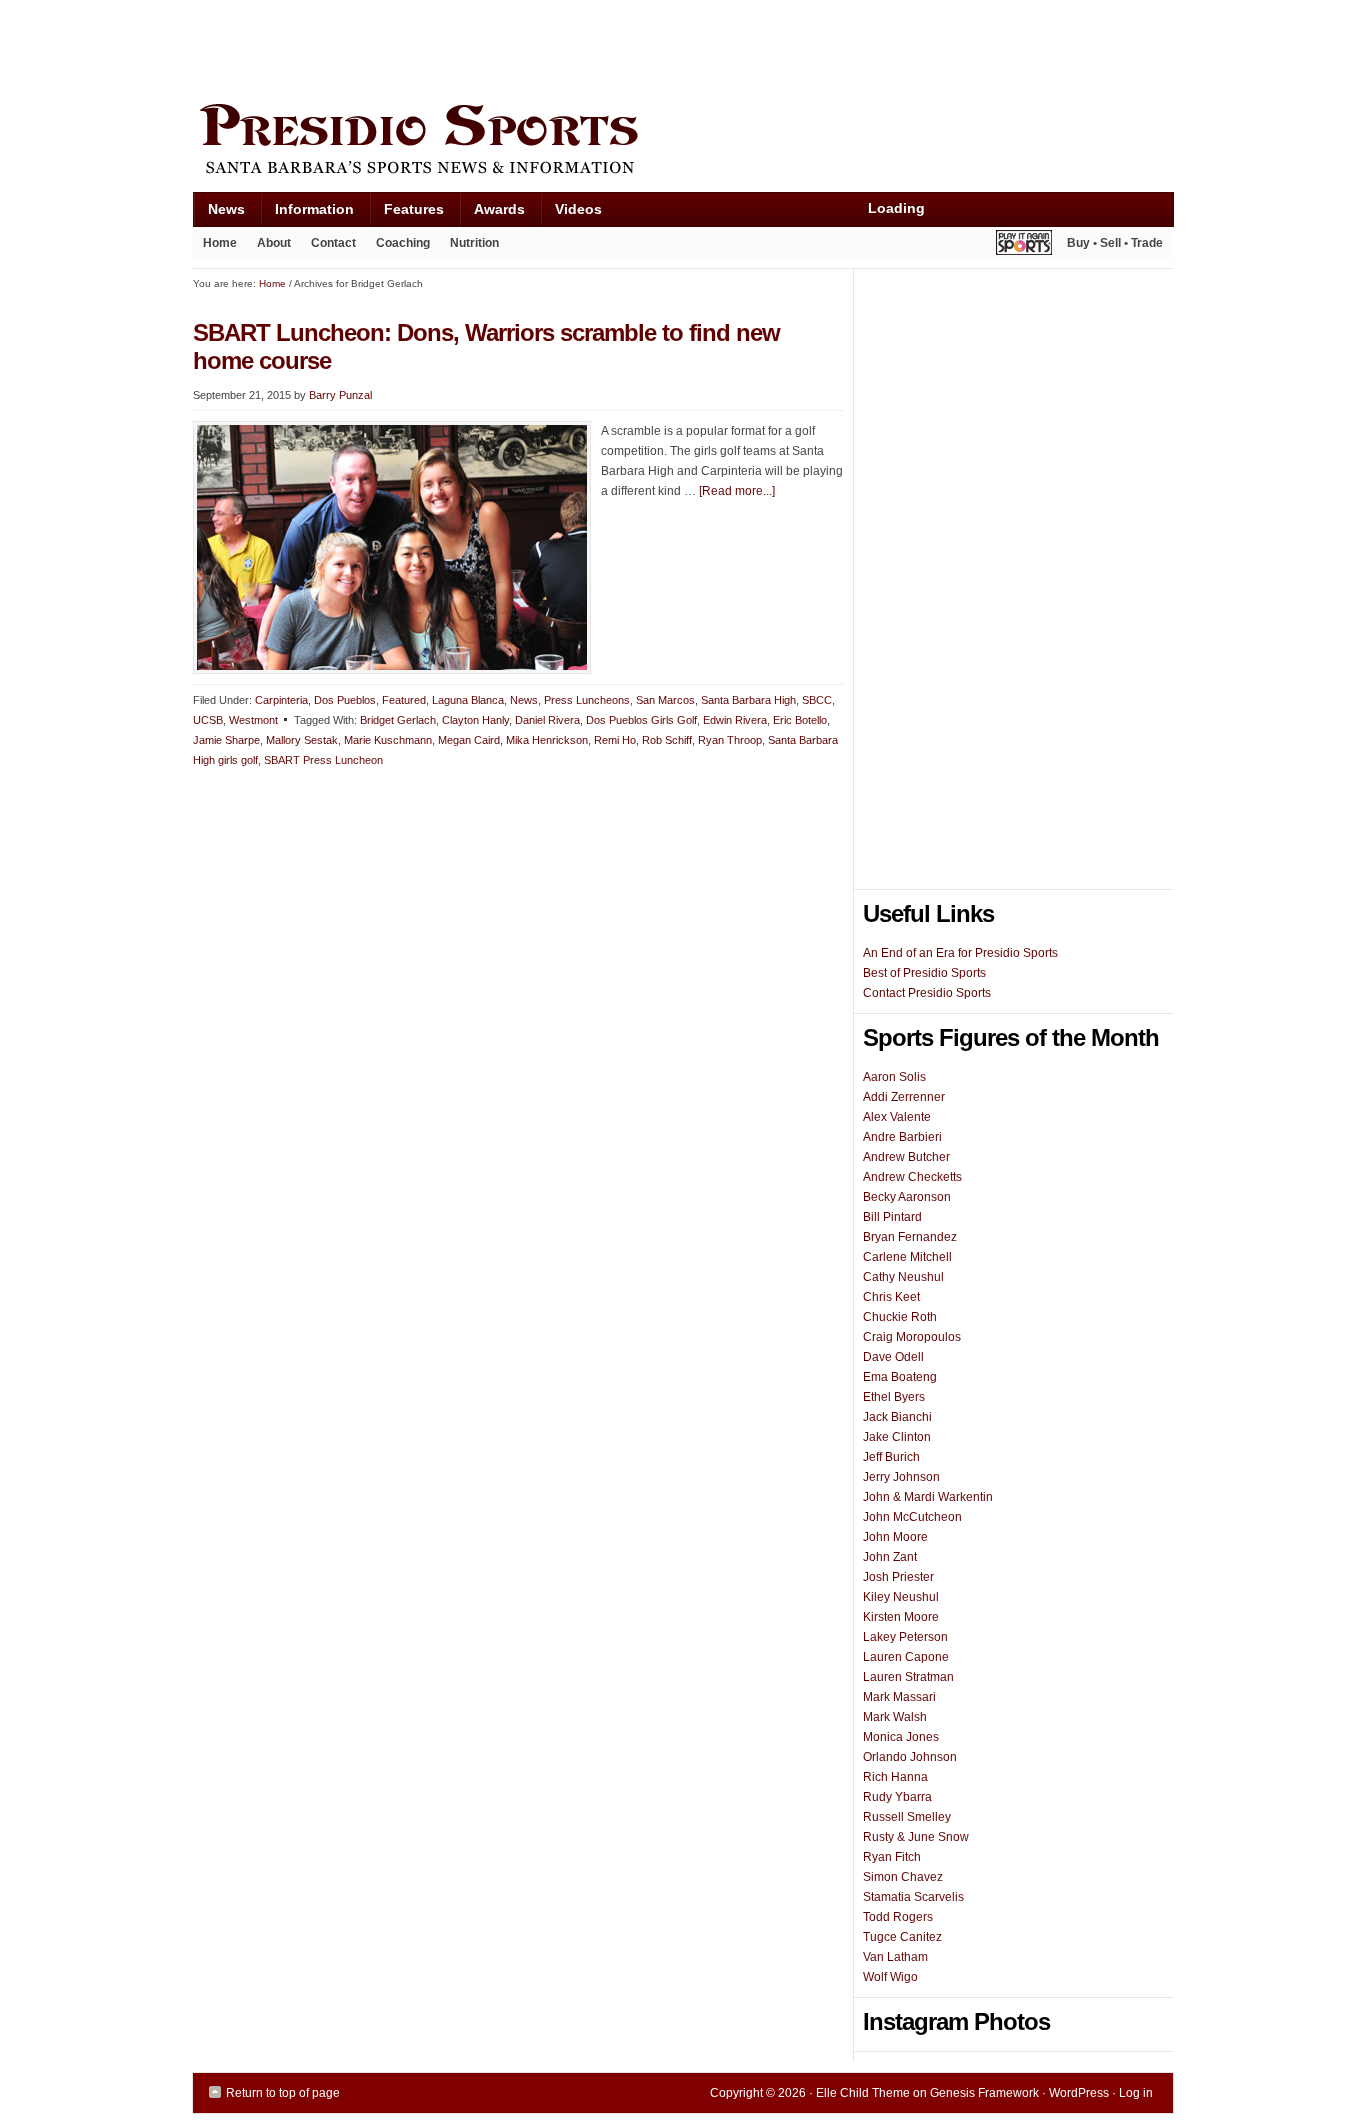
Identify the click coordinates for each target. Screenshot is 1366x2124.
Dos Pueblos (345, 700)
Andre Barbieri (902, 1137)
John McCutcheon (912, 1517)
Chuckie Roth (900, 1317)
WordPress (1079, 2093)
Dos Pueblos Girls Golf (641, 720)
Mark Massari (899, 1697)
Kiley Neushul (901, 1597)
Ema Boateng (900, 1377)
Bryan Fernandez (910, 1237)
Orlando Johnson (910, 1757)
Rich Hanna (895, 1777)
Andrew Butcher (906, 1157)
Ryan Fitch (892, 1857)
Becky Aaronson (907, 1197)
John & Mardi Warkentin (928, 1497)
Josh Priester (898, 1577)
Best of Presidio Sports (924, 973)
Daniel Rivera (547, 720)
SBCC (817, 700)
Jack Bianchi (897, 1417)
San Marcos (665, 700)
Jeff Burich (891, 1457)
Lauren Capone (906, 1657)
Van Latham (895, 1957)
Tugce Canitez (902, 1937)
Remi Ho (615, 740)
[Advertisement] (557, 47)
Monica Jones (901, 1737)
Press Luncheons (587, 700)
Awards (492, 213)
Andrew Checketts (912, 1177)
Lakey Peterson (905, 1637)
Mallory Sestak (302, 740)
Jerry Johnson (901, 1477)
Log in (1136, 2093)
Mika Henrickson (547, 740)
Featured (404, 700)
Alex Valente (897, 1117)
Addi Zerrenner (904, 1097)
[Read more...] (737, 491)
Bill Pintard (892, 1217)
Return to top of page (283, 2093)
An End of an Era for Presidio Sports (960, 953)
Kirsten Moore (901, 1617)
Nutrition (474, 243)
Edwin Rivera (735, 720)
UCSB (208, 720)
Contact (333, 243)
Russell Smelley (907, 1817)
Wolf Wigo (890, 1977)
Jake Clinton (897, 1437)
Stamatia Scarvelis (913, 1897)
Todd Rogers (898, 1917)
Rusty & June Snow (916, 1837)
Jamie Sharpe (226, 740)
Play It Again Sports (1024, 245)
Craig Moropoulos (912, 1337)
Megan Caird (469, 740)
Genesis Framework (984, 2093)
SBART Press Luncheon (323, 760)
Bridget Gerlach (398, 720)
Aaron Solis (894, 1077)
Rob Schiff (667, 740)
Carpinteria (281, 700)
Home (220, 243)
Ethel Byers (894, 1397)
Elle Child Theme (863, 2093)
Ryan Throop (730, 740)
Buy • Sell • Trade (1115, 243)
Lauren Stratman (908, 1677)
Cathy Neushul (903, 1277)
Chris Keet (891, 1297)
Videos (578, 209)
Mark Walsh (895, 1717)
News (219, 213)
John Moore (895, 1537)
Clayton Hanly (475, 720)
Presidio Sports (683, 142)
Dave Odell (893, 1357)
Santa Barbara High (748, 700)
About (269, 247)
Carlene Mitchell (907, 1257)
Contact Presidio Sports (927, 993)
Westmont (253, 720)
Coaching (403, 243)
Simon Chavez (903, 1877)
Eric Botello (800, 720)
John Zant (890, 1557)
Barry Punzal (340, 395)
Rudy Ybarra (897, 1797)
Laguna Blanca (468, 700)
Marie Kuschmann (388, 740)
